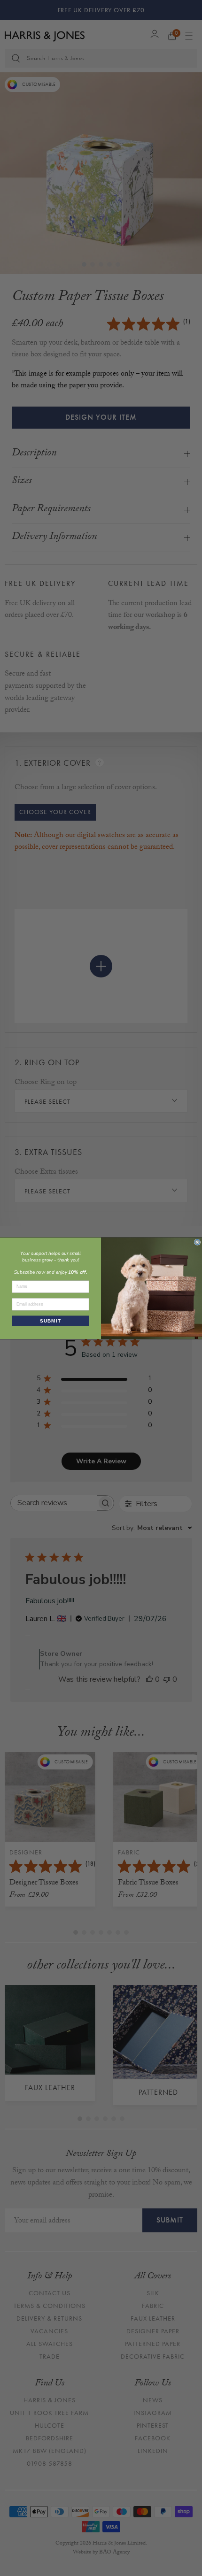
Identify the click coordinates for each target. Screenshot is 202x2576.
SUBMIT (50, 1320)
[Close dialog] (198, 1242)
